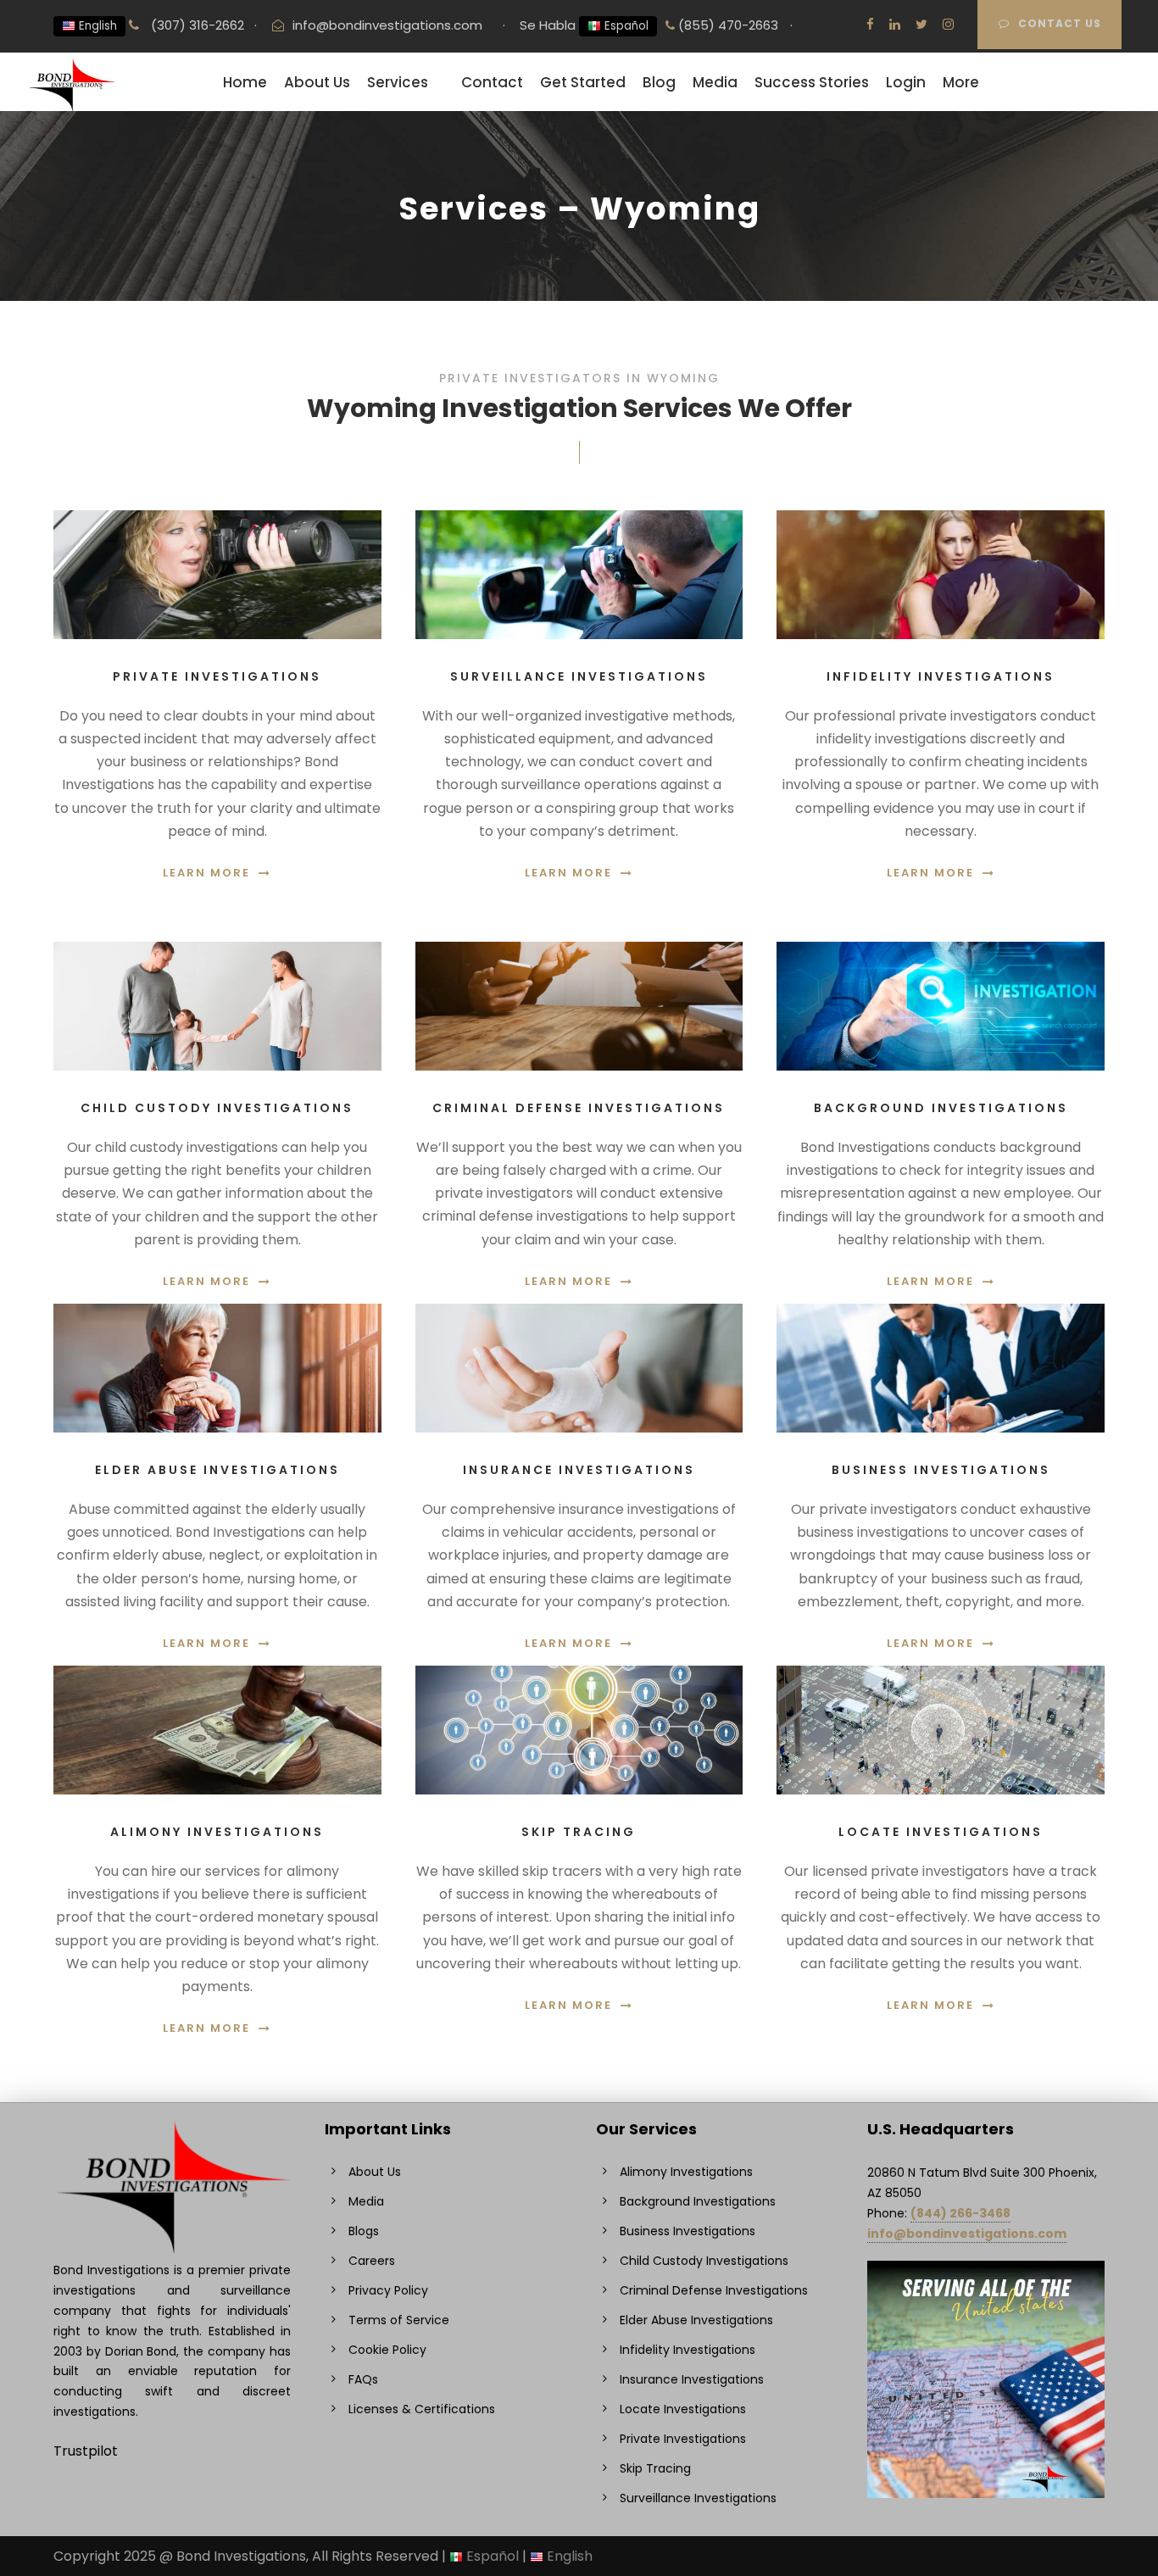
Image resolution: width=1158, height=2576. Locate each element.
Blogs (364, 2231)
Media (715, 82)
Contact (492, 82)
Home (245, 82)
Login (906, 82)
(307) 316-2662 (196, 25)
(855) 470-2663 (727, 25)
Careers (372, 2261)
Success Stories (812, 82)
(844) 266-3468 (960, 2213)
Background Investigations (698, 2201)
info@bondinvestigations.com (387, 25)
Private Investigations (683, 2439)
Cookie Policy (387, 2350)
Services (398, 82)
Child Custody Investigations (704, 2261)
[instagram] (948, 24)
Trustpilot (86, 2451)
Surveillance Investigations (698, 2498)
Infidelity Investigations (688, 2350)
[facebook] (870, 24)
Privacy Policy (388, 2290)
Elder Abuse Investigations (696, 2320)
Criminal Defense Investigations (714, 2290)
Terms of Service (399, 2320)
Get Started (583, 82)
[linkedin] (895, 24)
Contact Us (1060, 23)
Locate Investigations (683, 2409)
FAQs (363, 2379)
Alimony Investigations (686, 2172)
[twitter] (921, 24)
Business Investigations (688, 2231)
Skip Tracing (655, 2468)
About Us (317, 82)
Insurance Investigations (692, 2379)
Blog (659, 82)
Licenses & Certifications (422, 2409)
